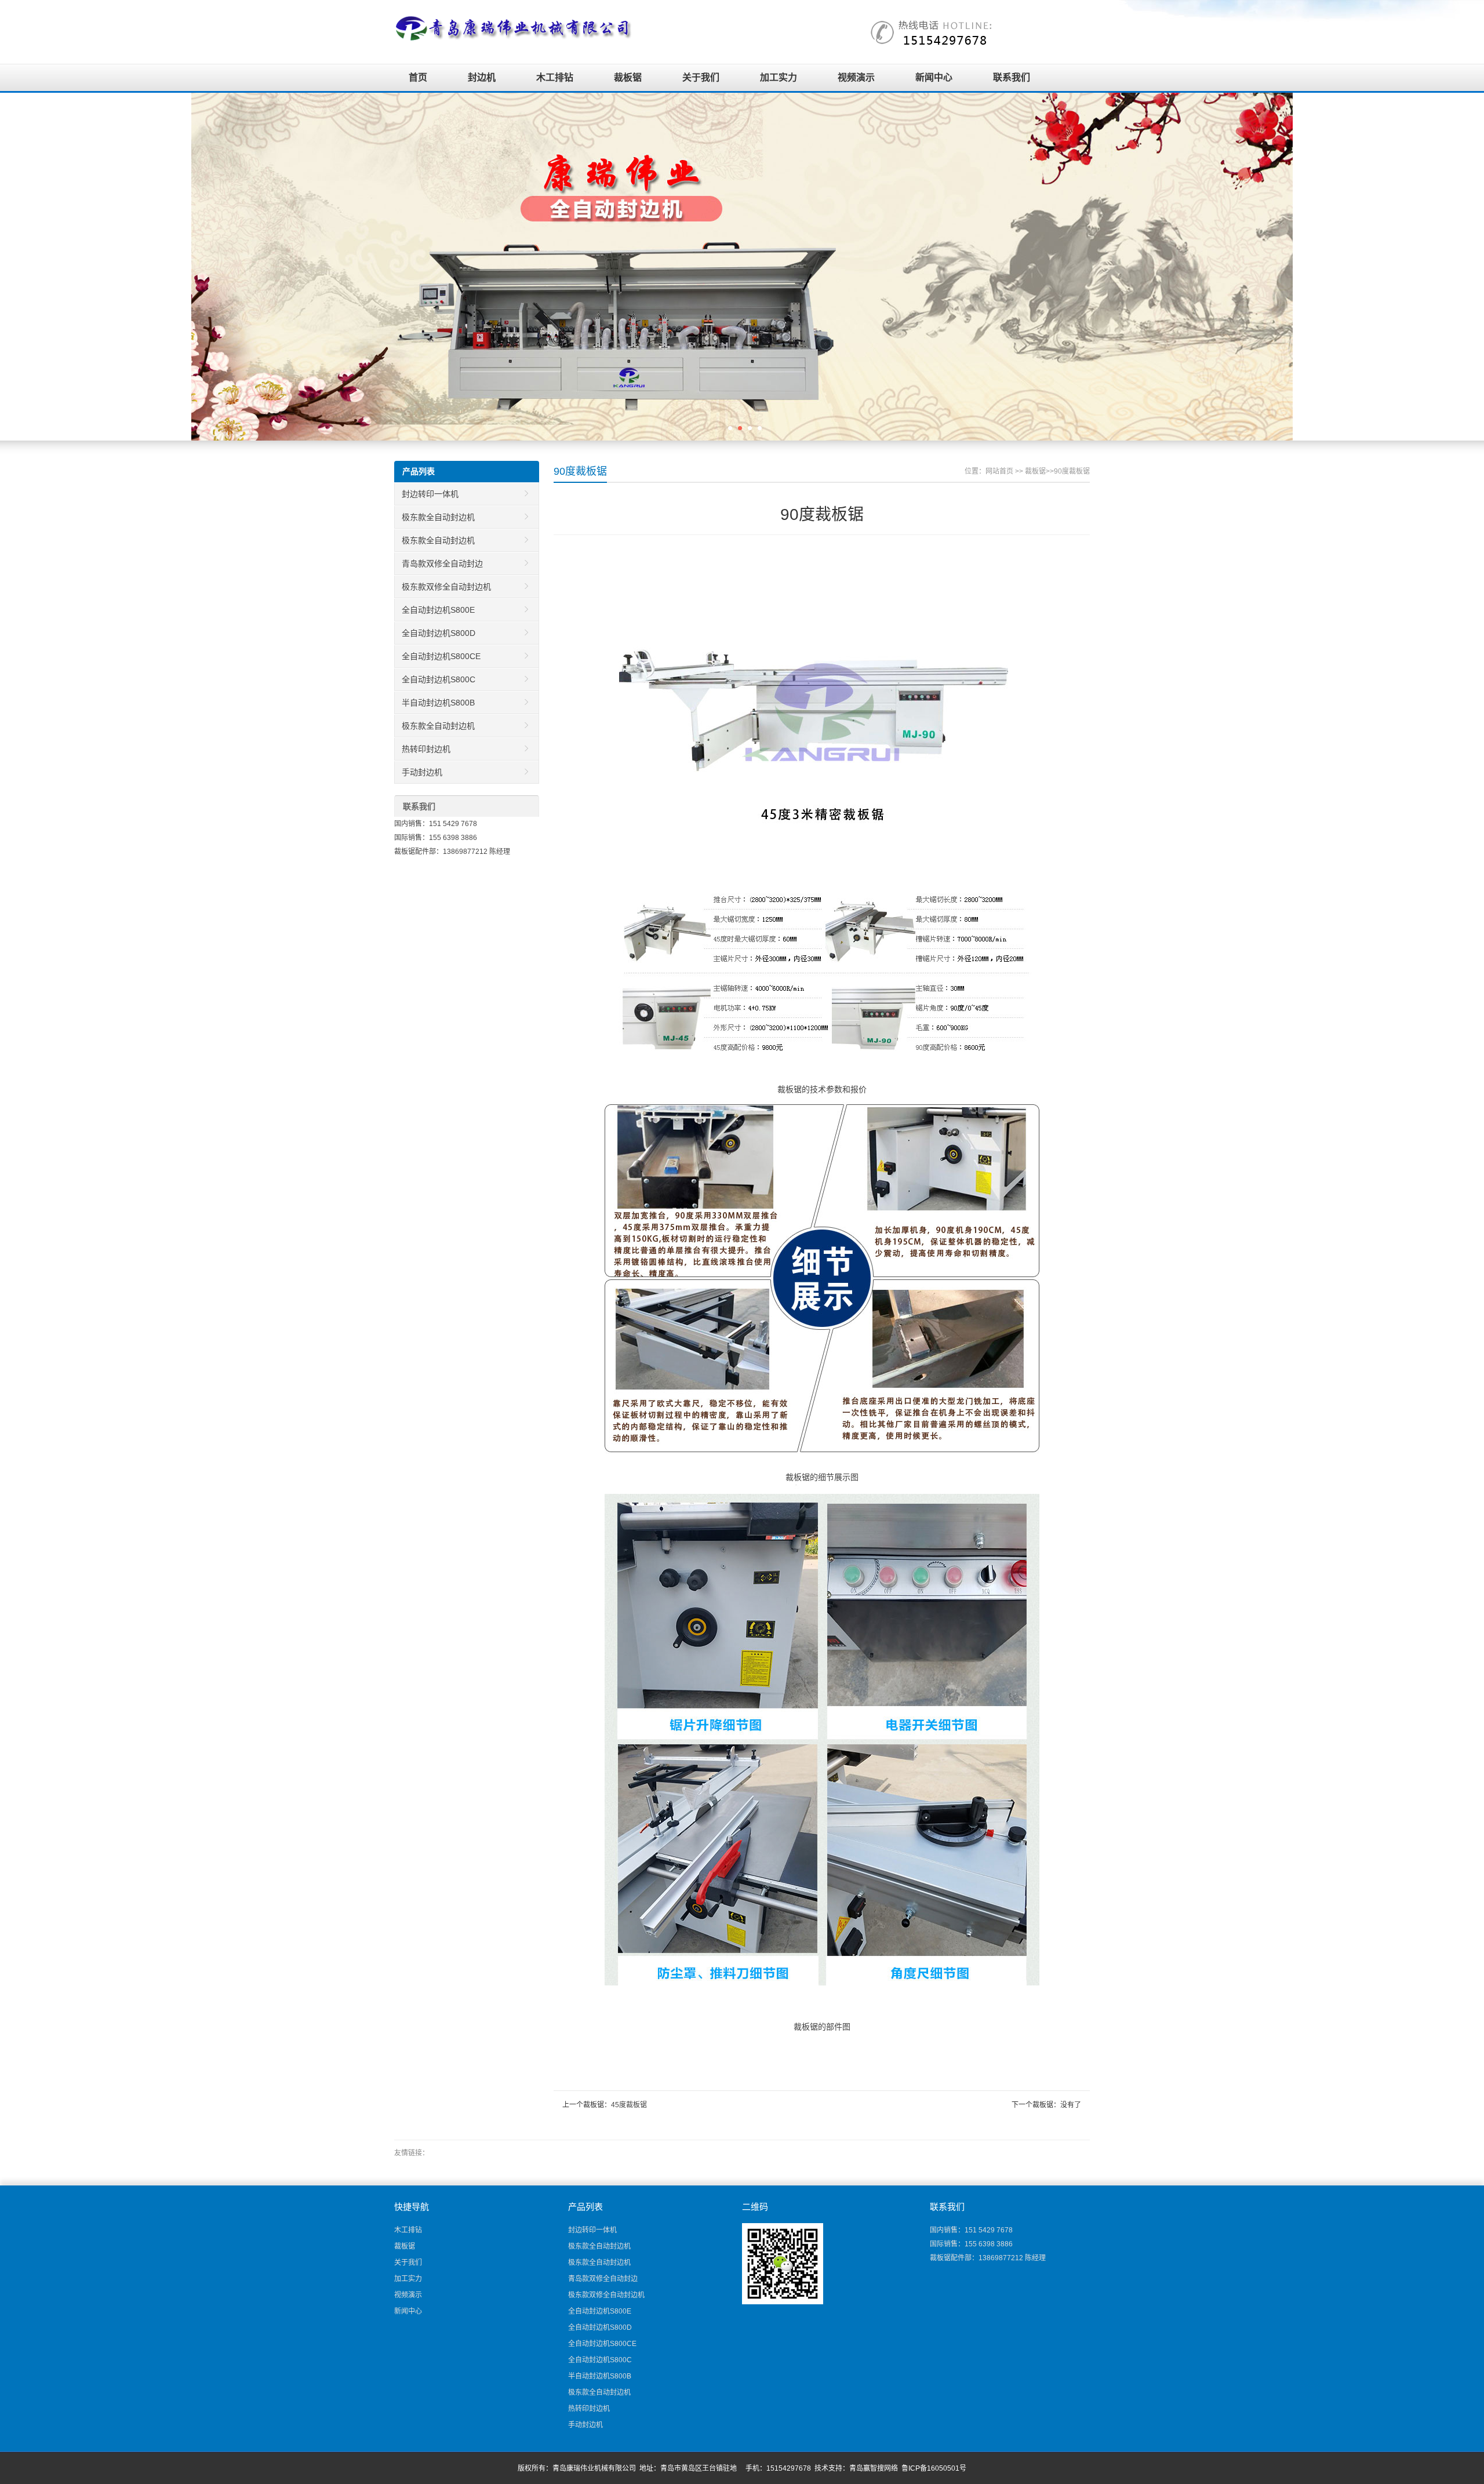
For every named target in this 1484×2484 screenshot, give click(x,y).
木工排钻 (555, 77)
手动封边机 (422, 772)
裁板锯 (628, 77)
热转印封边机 (426, 749)
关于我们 (701, 77)
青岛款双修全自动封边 (442, 563)
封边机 (482, 77)
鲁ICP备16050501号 (934, 2468)
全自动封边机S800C (439, 679)
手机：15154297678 (778, 2468)
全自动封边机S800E (438, 610)
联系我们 (1012, 77)
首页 (418, 77)
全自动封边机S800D (439, 633)
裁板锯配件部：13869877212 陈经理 (452, 852)
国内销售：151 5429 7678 (436, 824)
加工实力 (779, 77)
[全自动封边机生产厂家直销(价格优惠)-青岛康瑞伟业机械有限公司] (514, 28)
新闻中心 (934, 77)
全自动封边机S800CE (441, 656)
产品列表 (419, 471)
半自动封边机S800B (438, 703)
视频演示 (856, 77)
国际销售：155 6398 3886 (436, 838)
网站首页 (999, 471)
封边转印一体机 (430, 494)
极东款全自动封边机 (438, 517)
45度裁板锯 (629, 2105)
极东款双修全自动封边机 (446, 587)
